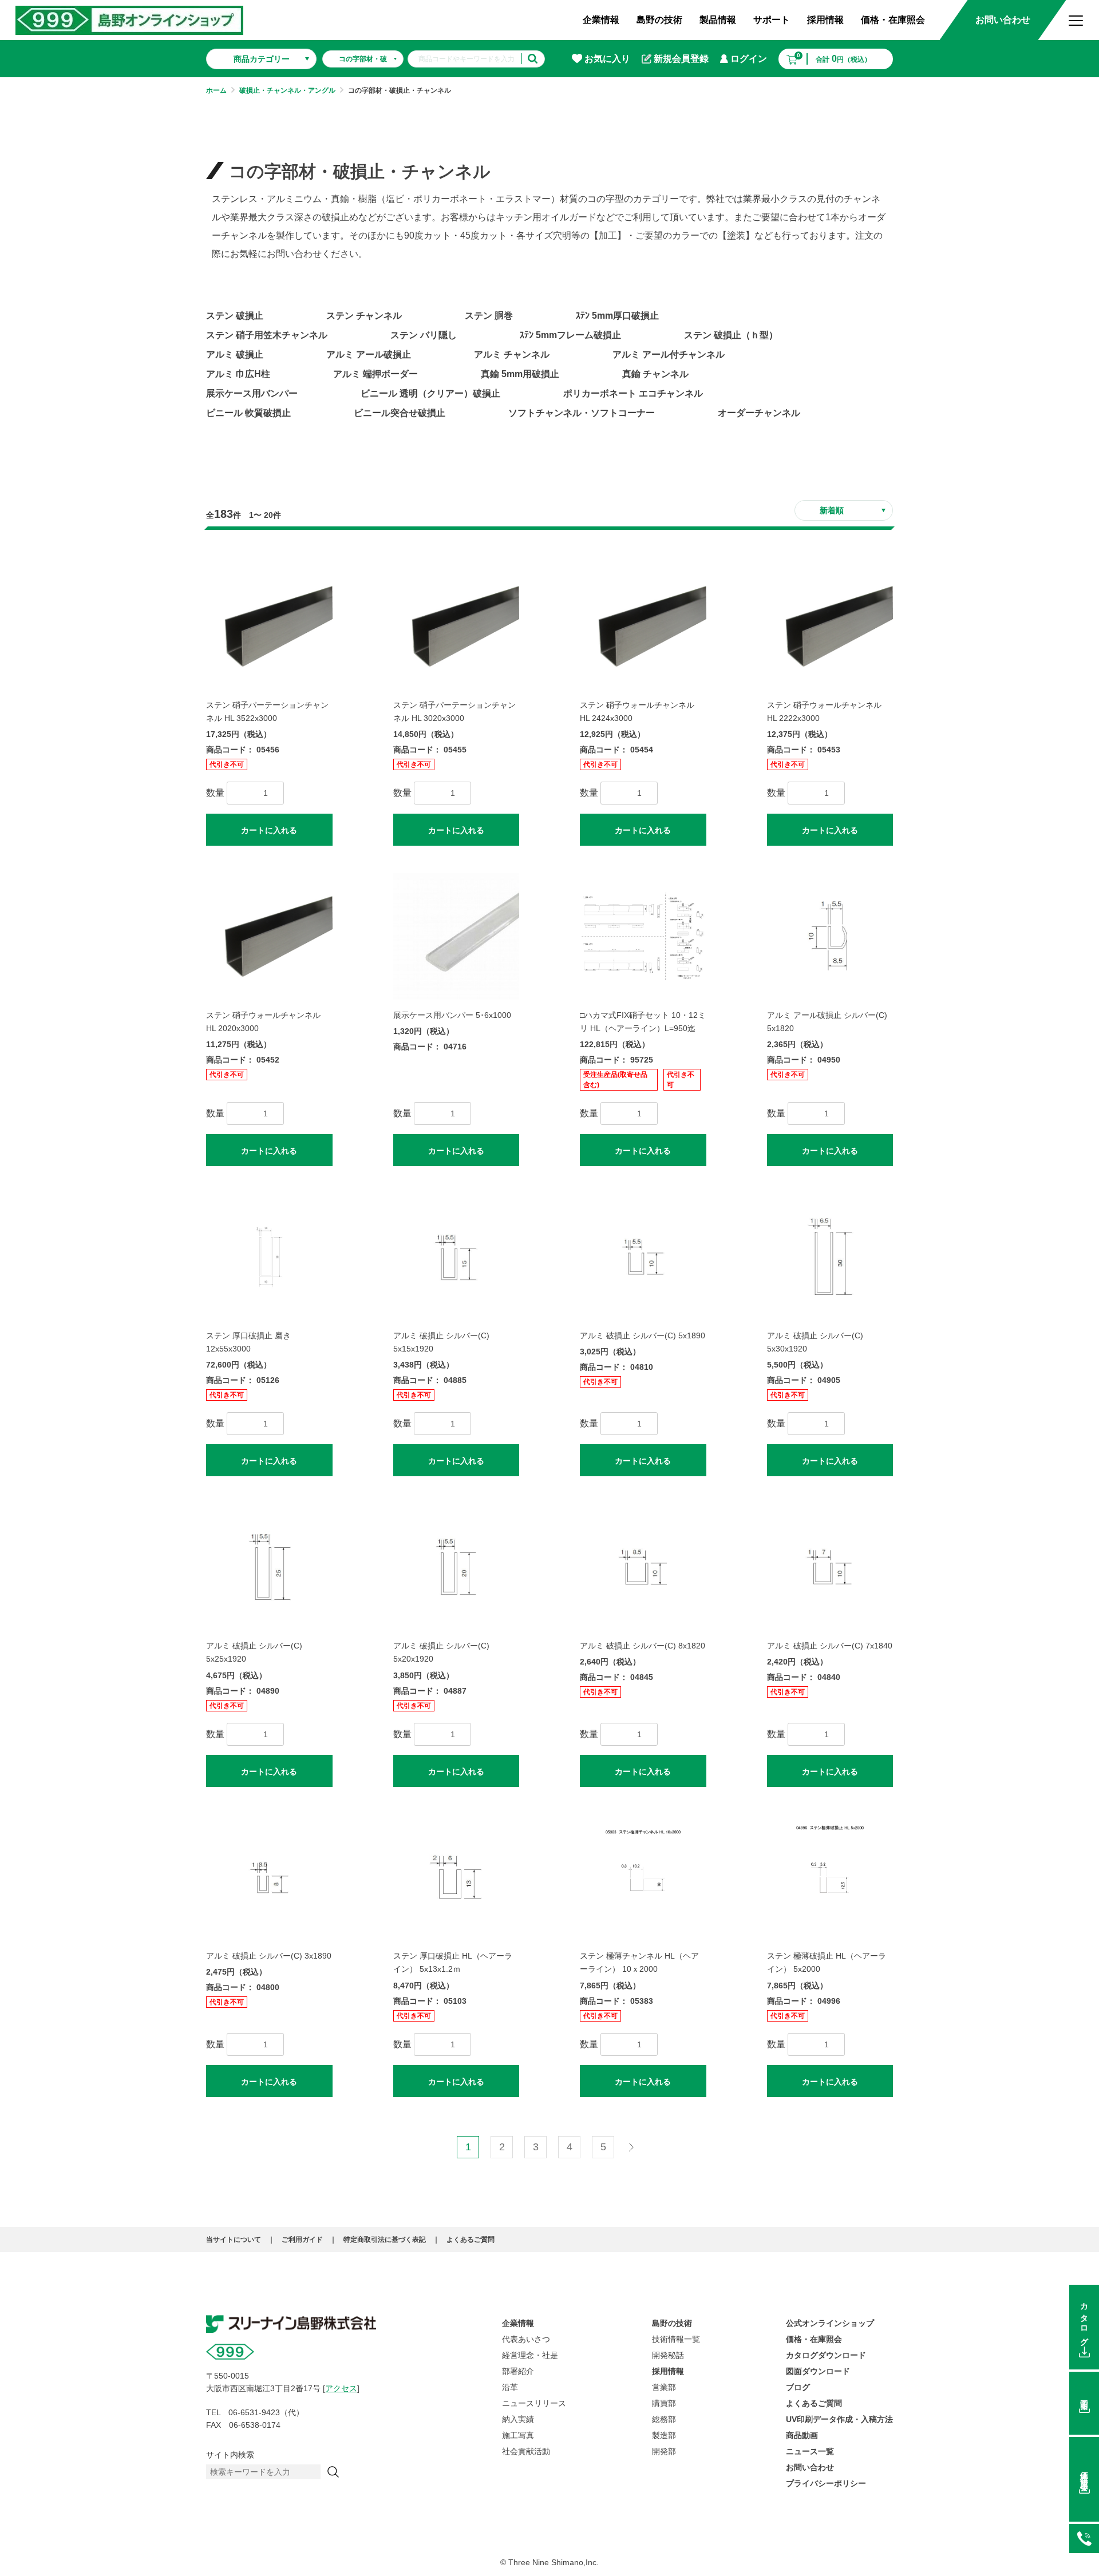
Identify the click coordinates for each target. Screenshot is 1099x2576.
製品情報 (718, 20)
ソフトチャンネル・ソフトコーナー (582, 413)
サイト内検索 (230, 2455)
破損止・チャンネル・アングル (287, 90)
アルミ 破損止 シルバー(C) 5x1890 (643, 1335)
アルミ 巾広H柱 (238, 374)
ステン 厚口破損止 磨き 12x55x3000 (248, 1342)
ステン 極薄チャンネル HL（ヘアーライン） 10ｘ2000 (639, 1962)
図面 (1084, 2396)
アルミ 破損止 (235, 354)
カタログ (1084, 2320)
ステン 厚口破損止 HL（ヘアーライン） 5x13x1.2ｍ (453, 1962)
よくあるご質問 (471, 2240)
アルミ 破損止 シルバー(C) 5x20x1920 (441, 1652)
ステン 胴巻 (489, 316)
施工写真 (518, 2435)
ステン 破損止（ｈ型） (731, 335)
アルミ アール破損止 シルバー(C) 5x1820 (827, 1022)
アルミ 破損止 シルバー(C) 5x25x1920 (254, 1652)
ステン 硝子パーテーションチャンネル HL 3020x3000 (454, 712)
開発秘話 (668, 2355)
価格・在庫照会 (893, 20)
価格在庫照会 (1084, 2472)
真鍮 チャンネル (655, 374)
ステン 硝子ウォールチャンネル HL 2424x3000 (637, 712)
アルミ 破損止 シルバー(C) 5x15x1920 (441, 1342)
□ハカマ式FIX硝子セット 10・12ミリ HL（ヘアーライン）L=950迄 (643, 1022)
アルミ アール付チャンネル (669, 354)
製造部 (664, 2435)
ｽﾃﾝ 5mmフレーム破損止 (570, 335)
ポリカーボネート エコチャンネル (633, 393)
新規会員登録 (681, 59)
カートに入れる (269, 830)
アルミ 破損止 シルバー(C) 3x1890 (269, 1956)
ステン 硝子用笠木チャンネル (267, 335)
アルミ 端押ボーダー (375, 374)
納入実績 (518, 2419)
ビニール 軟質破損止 (248, 413)
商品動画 (802, 2435)
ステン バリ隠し (424, 335)
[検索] (333, 2472)
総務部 (664, 2419)
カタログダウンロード (826, 2355)
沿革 (510, 2387)
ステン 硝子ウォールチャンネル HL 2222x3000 (824, 712)
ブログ (798, 2387)
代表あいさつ (526, 2339)
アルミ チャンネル (512, 354)
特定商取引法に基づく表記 (385, 2240)
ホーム (216, 90)
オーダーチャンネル (759, 413)
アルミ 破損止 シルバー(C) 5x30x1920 (815, 1342)
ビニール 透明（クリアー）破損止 (430, 393)
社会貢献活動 (526, 2451)
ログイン (749, 59)
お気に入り (607, 59)
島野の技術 (659, 20)
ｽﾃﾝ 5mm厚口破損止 (617, 316)
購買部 (664, 2403)
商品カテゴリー (262, 59)
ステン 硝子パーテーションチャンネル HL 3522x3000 (267, 712)
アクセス (341, 2388)
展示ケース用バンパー (252, 393)
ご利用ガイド (302, 2240)
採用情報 (825, 20)
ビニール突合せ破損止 (400, 413)
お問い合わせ (1003, 20)
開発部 (664, 2451)
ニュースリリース (534, 2403)
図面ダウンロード (818, 2371)
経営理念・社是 (530, 2355)
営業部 (664, 2387)
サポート (772, 20)
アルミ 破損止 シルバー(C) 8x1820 (643, 1646)
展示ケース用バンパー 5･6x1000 (452, 1015)
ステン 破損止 (235, 316)
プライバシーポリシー (826, 2483)
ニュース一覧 (810, 2451)
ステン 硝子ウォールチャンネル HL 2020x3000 (263, 1022)
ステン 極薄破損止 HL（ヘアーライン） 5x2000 (827, 1962)
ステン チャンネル (364, 316)
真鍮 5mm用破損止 (520, 374)
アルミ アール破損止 (369, 354)
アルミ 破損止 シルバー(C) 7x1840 (830, 1646)
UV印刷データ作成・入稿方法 (839, 2419)
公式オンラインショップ (830, 2323)
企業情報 (601, 20)
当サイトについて (234, 2240)
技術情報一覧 (676, 2339)
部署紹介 (518, 2371)
